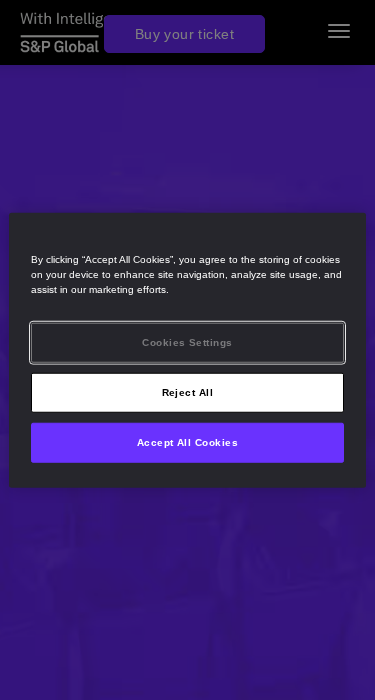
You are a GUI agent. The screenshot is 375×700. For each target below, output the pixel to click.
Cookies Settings (187, 342)
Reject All (188, 391)
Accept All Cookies (188, 441)
